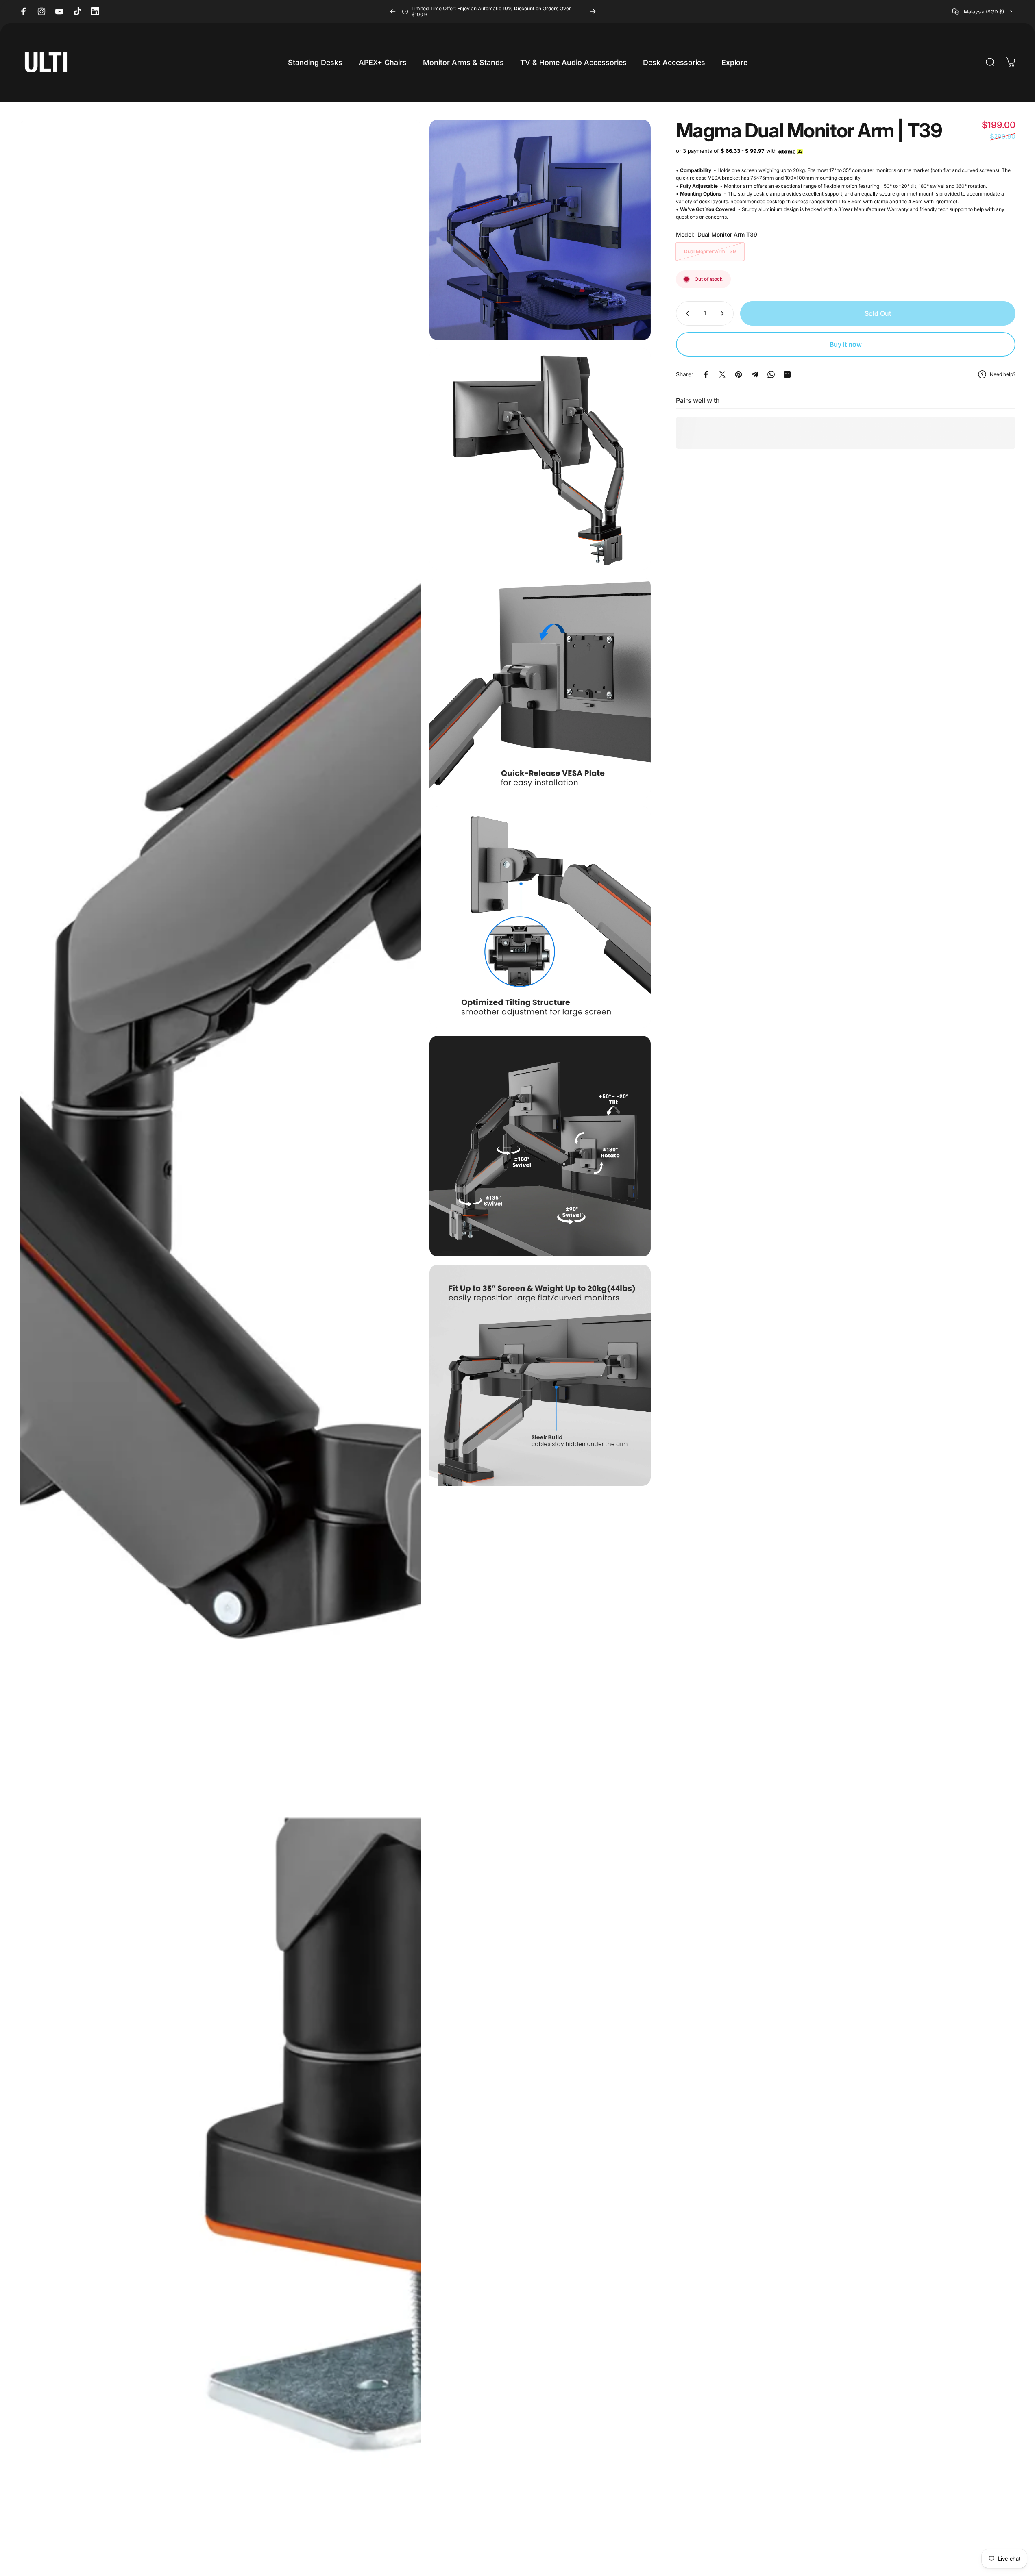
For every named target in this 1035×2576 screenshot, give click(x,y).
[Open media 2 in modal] (540, 230)
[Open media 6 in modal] (540, 1146)
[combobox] (984, 11)
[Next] (593, 11)
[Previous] (393, 11)
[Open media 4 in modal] (540, 688)
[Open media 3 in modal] (540, 459)
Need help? (1003, 374)
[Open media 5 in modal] (540, 917)
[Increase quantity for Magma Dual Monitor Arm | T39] (724, 313)
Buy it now (846, 344)
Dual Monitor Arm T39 (710, 251)
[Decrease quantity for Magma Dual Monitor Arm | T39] (686, 313)
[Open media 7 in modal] (540, 1375)
